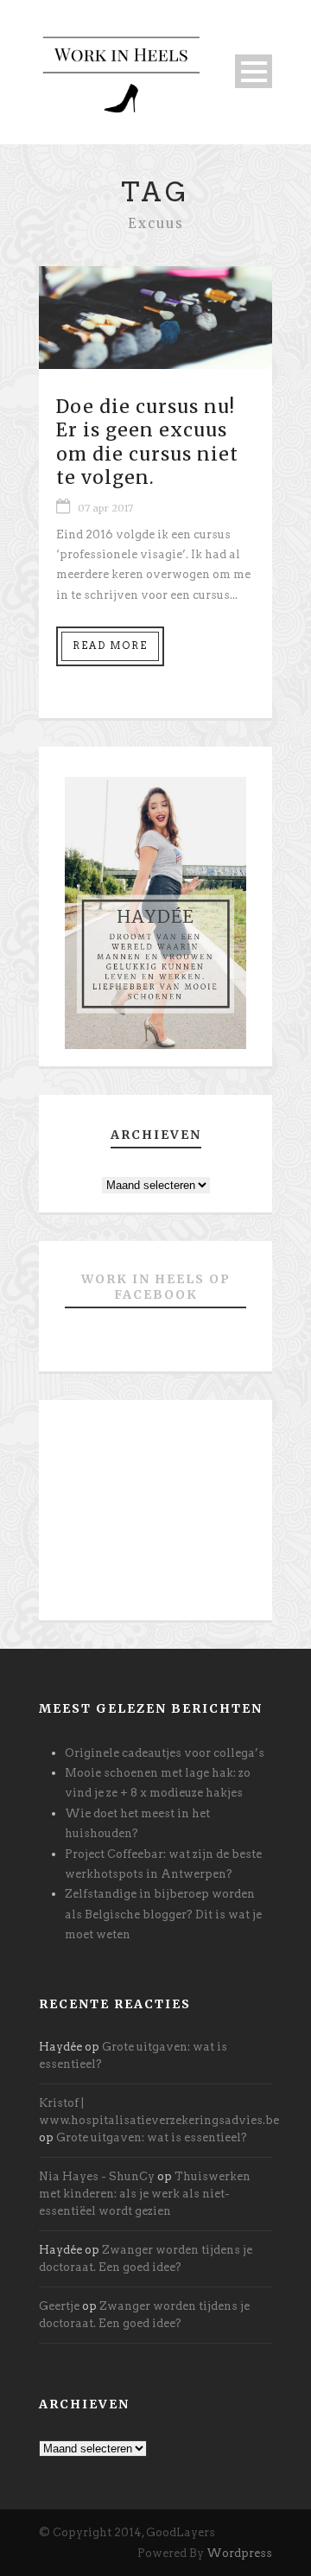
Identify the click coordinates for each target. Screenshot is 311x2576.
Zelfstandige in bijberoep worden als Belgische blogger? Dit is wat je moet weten (163, 1914)
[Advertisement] (155, 1517)
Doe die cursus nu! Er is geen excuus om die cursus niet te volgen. (147, 442)
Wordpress (239, 2553)
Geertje (59, 2306)
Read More (110, 646)
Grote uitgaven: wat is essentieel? (152, 2137)
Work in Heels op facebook (156, 1287)
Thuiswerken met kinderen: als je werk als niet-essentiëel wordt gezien (145, 2194)
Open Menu (254, 71)
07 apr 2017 (105, 508)
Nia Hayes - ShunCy (97, 2176)
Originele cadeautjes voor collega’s (165, 1753)
